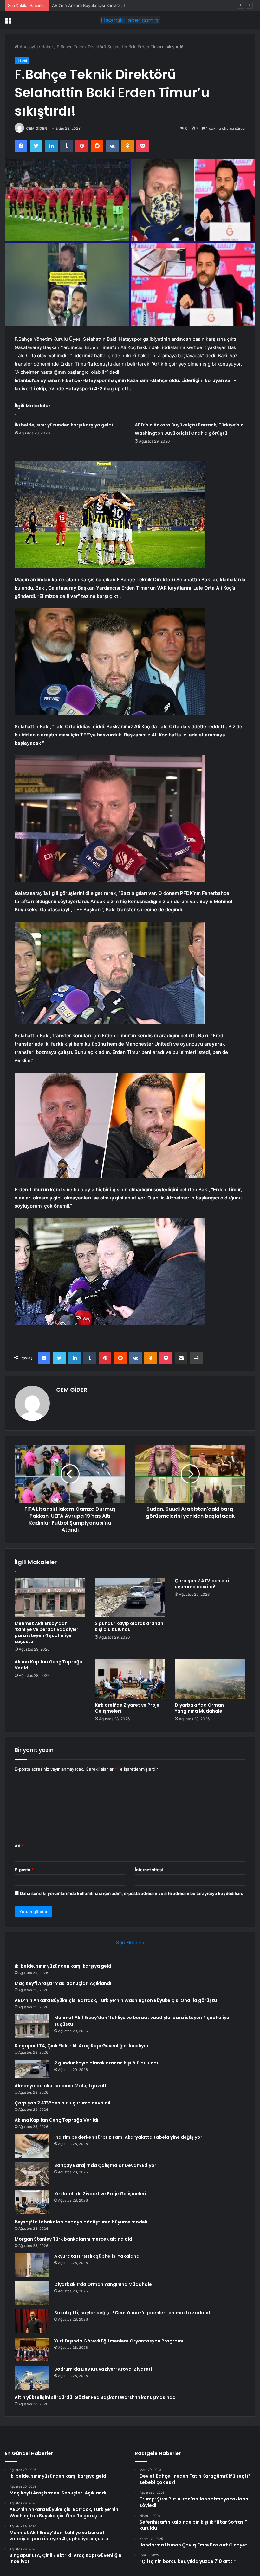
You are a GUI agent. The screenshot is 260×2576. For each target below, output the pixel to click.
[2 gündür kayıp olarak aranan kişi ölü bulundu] (130, 1598)
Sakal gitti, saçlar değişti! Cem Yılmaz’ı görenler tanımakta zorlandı (133, 2313)
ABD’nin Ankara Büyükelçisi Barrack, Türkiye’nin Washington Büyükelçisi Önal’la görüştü (137, 5)
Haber (47, 47)
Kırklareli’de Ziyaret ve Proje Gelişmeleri (127, 1708)
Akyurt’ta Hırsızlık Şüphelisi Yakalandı (97, 2256)
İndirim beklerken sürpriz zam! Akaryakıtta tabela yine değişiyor (128, 2137)
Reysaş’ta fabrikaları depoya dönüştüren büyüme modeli (81, 2222)
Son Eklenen (130, 1942)
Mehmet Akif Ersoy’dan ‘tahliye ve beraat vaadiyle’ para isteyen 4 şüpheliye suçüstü (46, 1632)
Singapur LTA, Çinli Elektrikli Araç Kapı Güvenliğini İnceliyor (82, 2046)
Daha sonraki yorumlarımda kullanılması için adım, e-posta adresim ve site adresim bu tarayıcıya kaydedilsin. (132, 1893)
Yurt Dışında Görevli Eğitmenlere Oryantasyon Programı (119, 2341)
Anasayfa (28, 47)
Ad (19, 1846)
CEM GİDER (36, 128)
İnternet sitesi (149, 1870)
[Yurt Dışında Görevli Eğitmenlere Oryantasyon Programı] (32, 2350)
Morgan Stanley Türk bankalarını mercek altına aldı (74, 2239)
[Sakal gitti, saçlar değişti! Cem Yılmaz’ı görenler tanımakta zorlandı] (32, 2321)
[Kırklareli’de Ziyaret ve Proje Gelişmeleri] (130, 1679)
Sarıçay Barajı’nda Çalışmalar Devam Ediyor (105, 2165)
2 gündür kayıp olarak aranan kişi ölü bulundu (129, 1626)
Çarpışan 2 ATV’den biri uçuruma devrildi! (202, 1584)
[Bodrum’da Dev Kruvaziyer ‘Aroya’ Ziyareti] (32, 2378)
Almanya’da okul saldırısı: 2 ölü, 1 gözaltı (61, 2086)
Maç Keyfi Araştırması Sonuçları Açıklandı (63, 1983)
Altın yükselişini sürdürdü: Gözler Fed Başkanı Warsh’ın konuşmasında (95, 2397)
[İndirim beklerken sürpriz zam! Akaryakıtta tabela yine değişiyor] (32, 2146)
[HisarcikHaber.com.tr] (130, 20)
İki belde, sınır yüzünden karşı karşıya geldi (64, 425)
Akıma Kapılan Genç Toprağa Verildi (49, 1665)
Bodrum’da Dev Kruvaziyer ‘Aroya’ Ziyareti (103, 2369)
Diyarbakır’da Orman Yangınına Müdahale (199, 1708)
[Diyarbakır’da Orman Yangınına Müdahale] (210, 1679)
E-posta (24, 1870)
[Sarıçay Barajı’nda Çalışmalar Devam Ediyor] (32, 2174)
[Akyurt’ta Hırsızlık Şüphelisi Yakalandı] (32, 2265)
